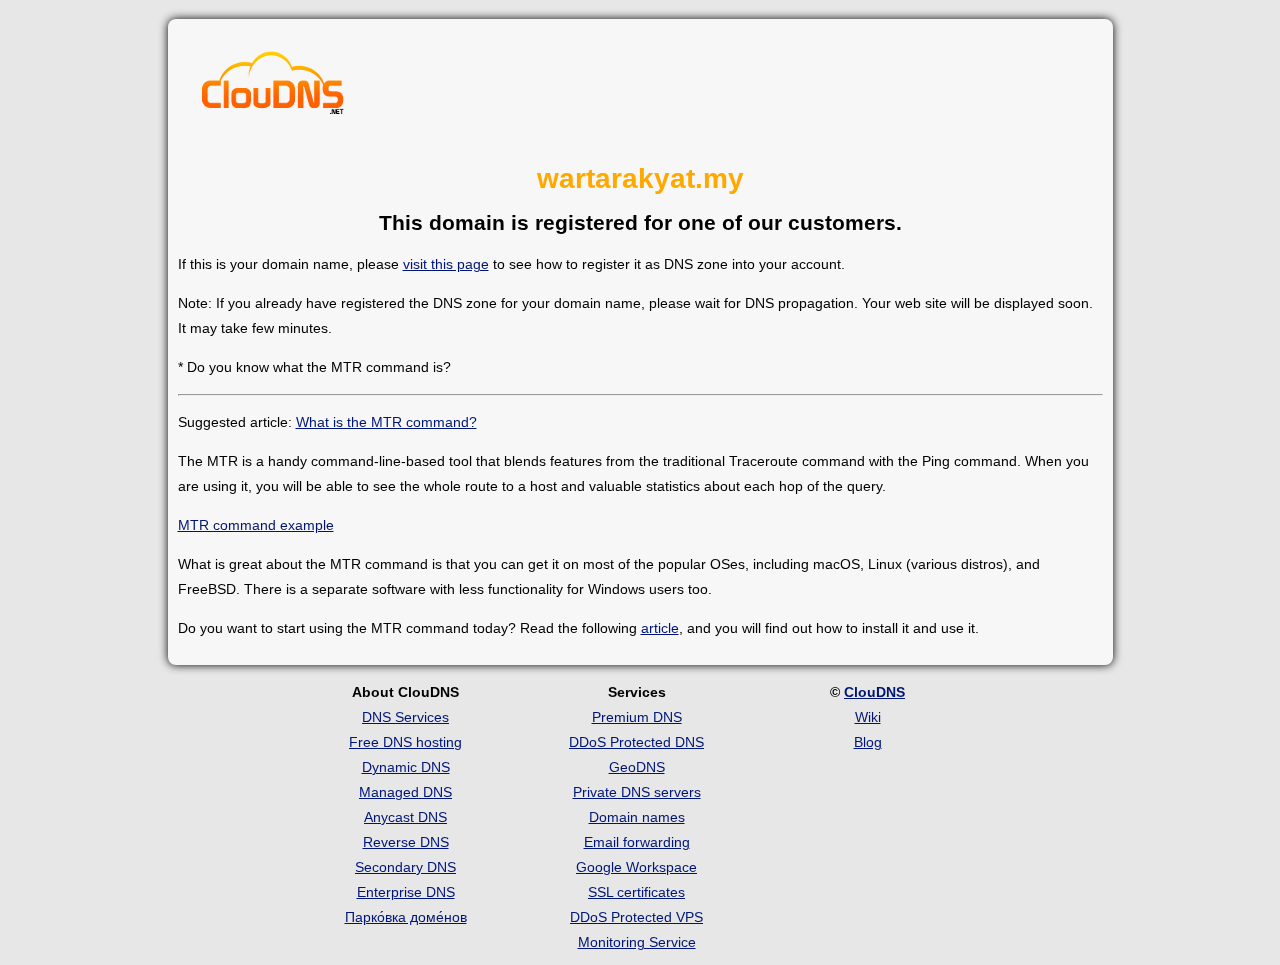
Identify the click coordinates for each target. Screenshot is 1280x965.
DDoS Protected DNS (636, 742)
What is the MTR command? (386, 422)
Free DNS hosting (405, 742)
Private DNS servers (637, 792)
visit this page (446, 264)
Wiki (868, 717)
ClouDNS (874, 692)
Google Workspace (636, 867)
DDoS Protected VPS (636, 917)
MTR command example (256, 525)
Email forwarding (637, 842)
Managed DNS (405, 792)
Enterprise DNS (406, 892)
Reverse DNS (406, 842)
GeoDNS (637, 767)
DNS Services (405, 717)
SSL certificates (636, 892)
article (660, 628)
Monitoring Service (637, 942)
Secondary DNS (405, 867)
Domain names (637, 817)
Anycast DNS (405, 817)
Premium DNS (637, 717)
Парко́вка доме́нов (406, 917)
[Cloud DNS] (273, 88)
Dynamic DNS (406, 767)
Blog (868, 742)
